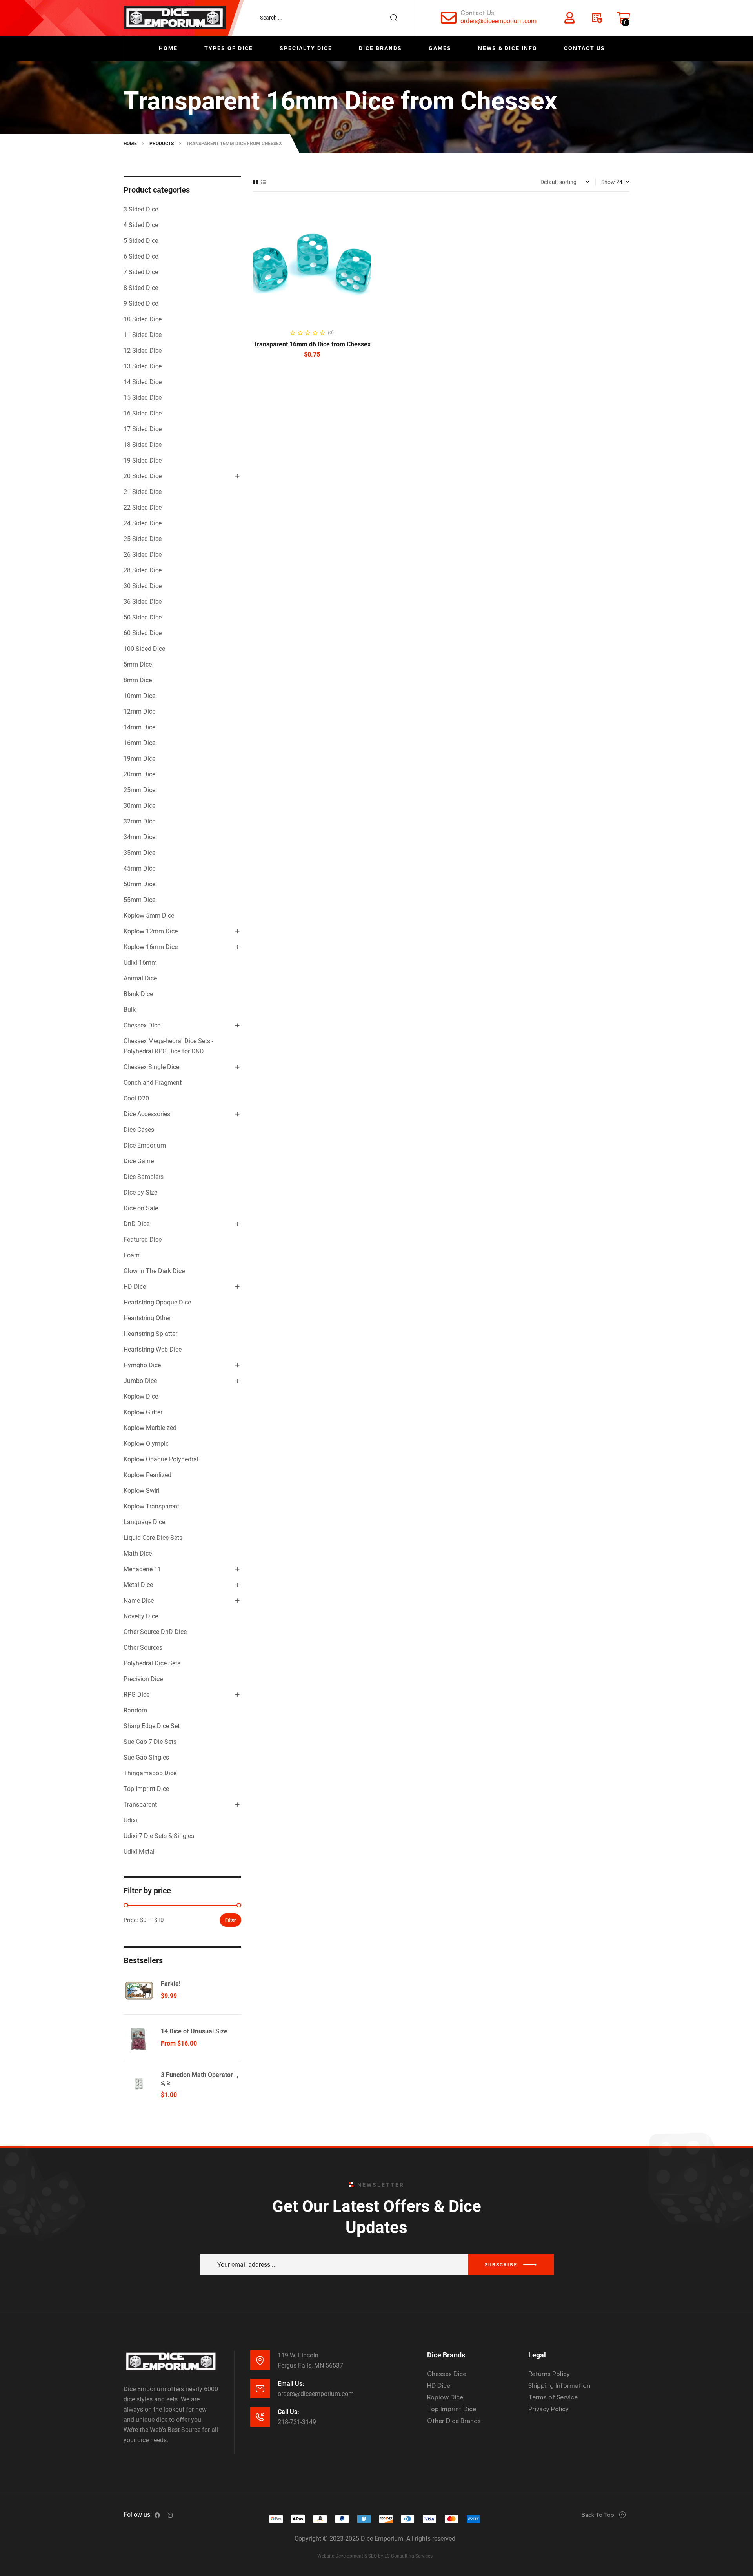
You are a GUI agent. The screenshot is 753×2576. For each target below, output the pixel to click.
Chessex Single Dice (151, 1067)
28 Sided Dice (143, 570)
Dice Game (139, 1161)
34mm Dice (139, 837)
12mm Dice (139, 711)
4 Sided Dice (141, 225)
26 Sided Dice (143, 555)
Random (135, 1710)
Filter (230, 1920)
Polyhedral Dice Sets (152, 1663)
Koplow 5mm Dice (149, 915)
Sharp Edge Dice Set (152, 1726)
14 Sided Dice (143, 382)
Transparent (140, 1804)
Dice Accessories (147, 1114)
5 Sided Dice (141, 241)
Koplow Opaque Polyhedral (161, 1459)
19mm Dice (139, 759)
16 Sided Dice (143, 413)
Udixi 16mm (140, 963)
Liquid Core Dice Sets (153, 1538)
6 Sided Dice (141, 256)
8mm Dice (138, 680)
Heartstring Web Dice (153, 1349)
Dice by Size (140, 1192)
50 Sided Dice (143, 617)
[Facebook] (157, 2515)
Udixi (130, 1820)
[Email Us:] (260, 2388)
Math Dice (138, 1553)
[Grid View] (256, 182)
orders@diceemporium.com (498, 21)
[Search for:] (333, 18)
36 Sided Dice (143, 602)
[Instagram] (170, 2515)
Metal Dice (138, 1585)
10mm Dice (139, 696)
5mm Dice (138, 664)
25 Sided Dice (143, 539)
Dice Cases (139, 1130)
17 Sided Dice (143, 429)
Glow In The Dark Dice (154, 1271)
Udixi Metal (139, 1852)
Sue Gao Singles (146, 1757)
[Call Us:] (260, 2417)
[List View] (264, 182)
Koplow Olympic (146, 1444)
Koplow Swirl (142, 1491)
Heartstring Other (147, 1318)
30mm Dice (139, 806)
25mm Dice (139, 790)
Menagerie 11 (142, 1569)
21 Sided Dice (143, 492)
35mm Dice (139, 853)
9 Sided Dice (141, 303)
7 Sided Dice (141, 272)
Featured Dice (143, 1240)
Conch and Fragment (153, 1083)
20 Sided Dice (143, 476)
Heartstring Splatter (150, 1334)
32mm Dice (139, 821)
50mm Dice (139, 884)
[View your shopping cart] (624, 18)
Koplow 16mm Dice (151, 947)
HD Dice (135, 1287)
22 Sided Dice (143, 507)
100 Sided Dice (144, 649)
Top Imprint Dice (146, 1789)
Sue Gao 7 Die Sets (150, 1742)
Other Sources (143, 1648)
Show (608, 182)
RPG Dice (136, 1695)
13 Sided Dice (143, 366)
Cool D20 (136, 1098)
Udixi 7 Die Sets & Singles (159, 1836)
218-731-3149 (297, 2422)
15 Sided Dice (143, 398)
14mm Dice (139, 727)
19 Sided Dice (143, 460)
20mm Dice (139, 774)
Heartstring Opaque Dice (157, 1302)
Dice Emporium (145, 1145)
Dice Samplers (144, 1177)
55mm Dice (139, 900)
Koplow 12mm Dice (151, 931)
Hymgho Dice (142, 1365)
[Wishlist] (597, 18)
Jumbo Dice (140, 1381)
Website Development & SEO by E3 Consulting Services (375, 2556)
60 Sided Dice (143, 633)
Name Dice (139, 1600)
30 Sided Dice (143, 586)
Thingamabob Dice (150, 1773)
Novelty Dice (141, 1616)
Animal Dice (140, 978)
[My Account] (569, 18)
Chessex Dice (142, 1025)
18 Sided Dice (143, 445)
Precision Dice (143, 1679)
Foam (132, 1255)
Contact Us (477, 13)
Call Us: (288, 2412)
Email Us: (291, 2384)
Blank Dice (138, 994)
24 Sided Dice (143, 523)
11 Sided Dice (143, 335)
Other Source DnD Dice (155, 1632)
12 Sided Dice (143, 351)
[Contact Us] (449, 18)
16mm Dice (139, 743)
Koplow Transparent (151, 1506)
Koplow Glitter (143, 1412)
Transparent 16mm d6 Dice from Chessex (312, 344)
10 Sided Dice (143, 319)
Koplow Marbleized (150, 1428)
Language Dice (144, 1522)
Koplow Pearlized (147, 1475)
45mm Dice (139, 868)
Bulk (130, 1010)
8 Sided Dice (141, 288)
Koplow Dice (141, 1396)
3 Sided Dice (141, 209)
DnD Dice (136, 1224)
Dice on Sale (141, 1208)
